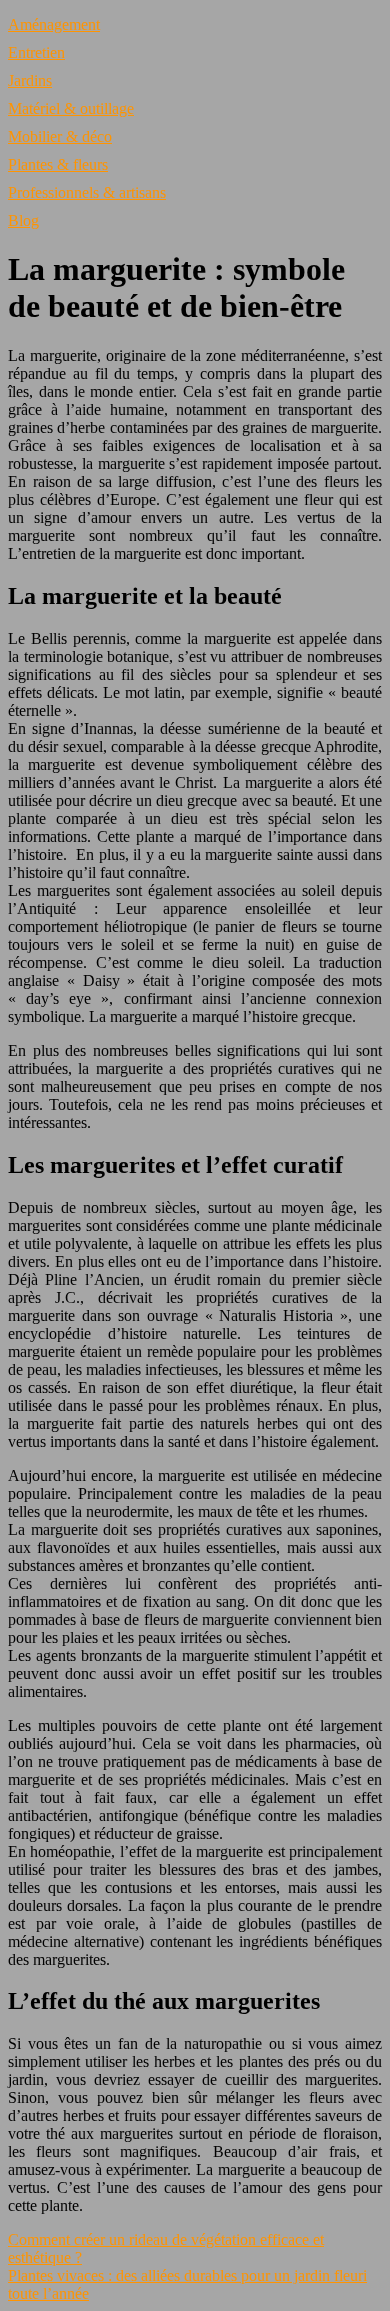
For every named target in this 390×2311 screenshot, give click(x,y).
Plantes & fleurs (58, 164)
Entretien (36, 52)
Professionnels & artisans (87, 192)
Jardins (30, 80)
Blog (23, 220)
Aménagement (54, 24)
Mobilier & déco (60, 136)
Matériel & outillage (71, 108)
